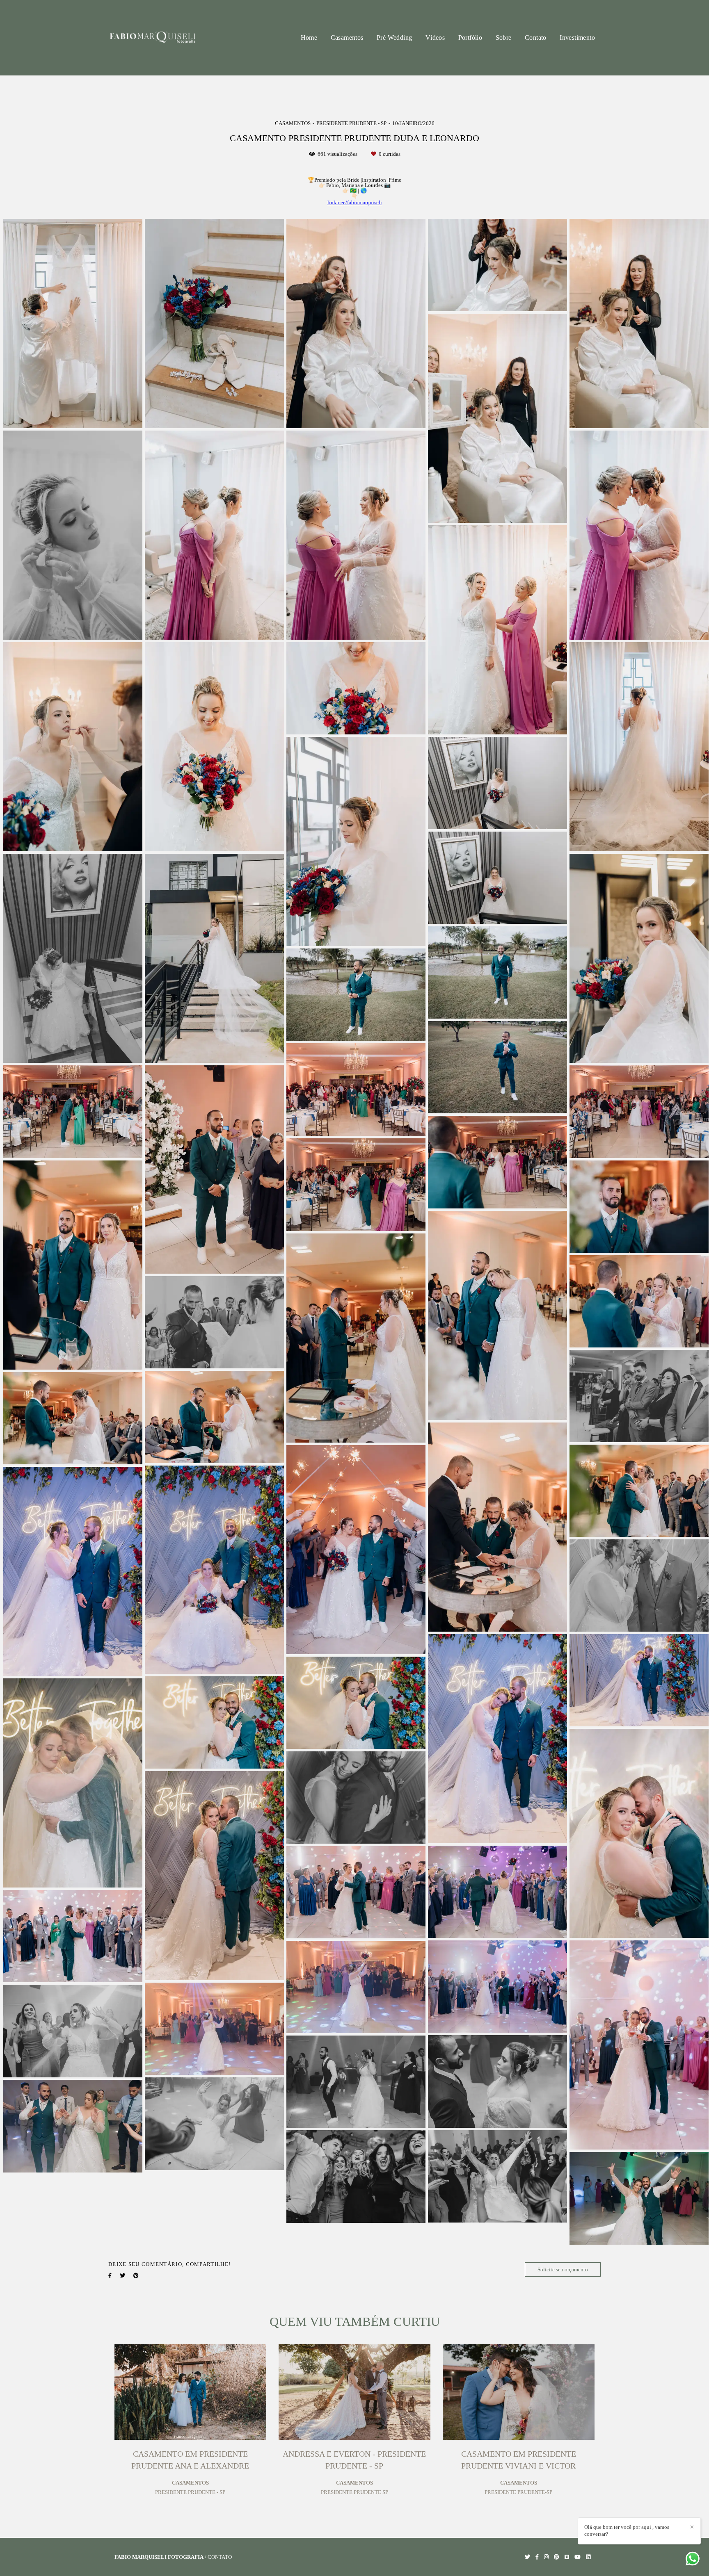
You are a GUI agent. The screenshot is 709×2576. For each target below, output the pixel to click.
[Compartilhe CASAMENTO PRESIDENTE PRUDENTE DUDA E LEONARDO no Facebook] (110, 2276)
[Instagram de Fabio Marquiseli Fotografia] (546, 2557)
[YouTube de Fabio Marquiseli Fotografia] (577, 2557)
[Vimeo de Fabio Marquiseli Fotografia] (567, 2557)
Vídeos (435, 38)
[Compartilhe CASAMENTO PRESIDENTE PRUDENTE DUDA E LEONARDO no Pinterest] (136, 2276)
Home (309, 38)
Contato (536, 38)
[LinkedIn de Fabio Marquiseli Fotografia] (588, 2557)
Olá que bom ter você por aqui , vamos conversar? (627, 2530)
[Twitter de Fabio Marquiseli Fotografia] (527, 2557)
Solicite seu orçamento (563, 2269)
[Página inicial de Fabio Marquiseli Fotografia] (153, 38)
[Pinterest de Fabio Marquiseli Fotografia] (557, 2557)
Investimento (577, 38)
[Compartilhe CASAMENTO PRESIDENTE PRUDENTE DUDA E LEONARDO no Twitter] (122, 2276)
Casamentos (347, 38)
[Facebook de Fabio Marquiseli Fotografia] (537, 2557)
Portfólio (470, 38)
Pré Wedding (394, 38)
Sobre (504, 38)
